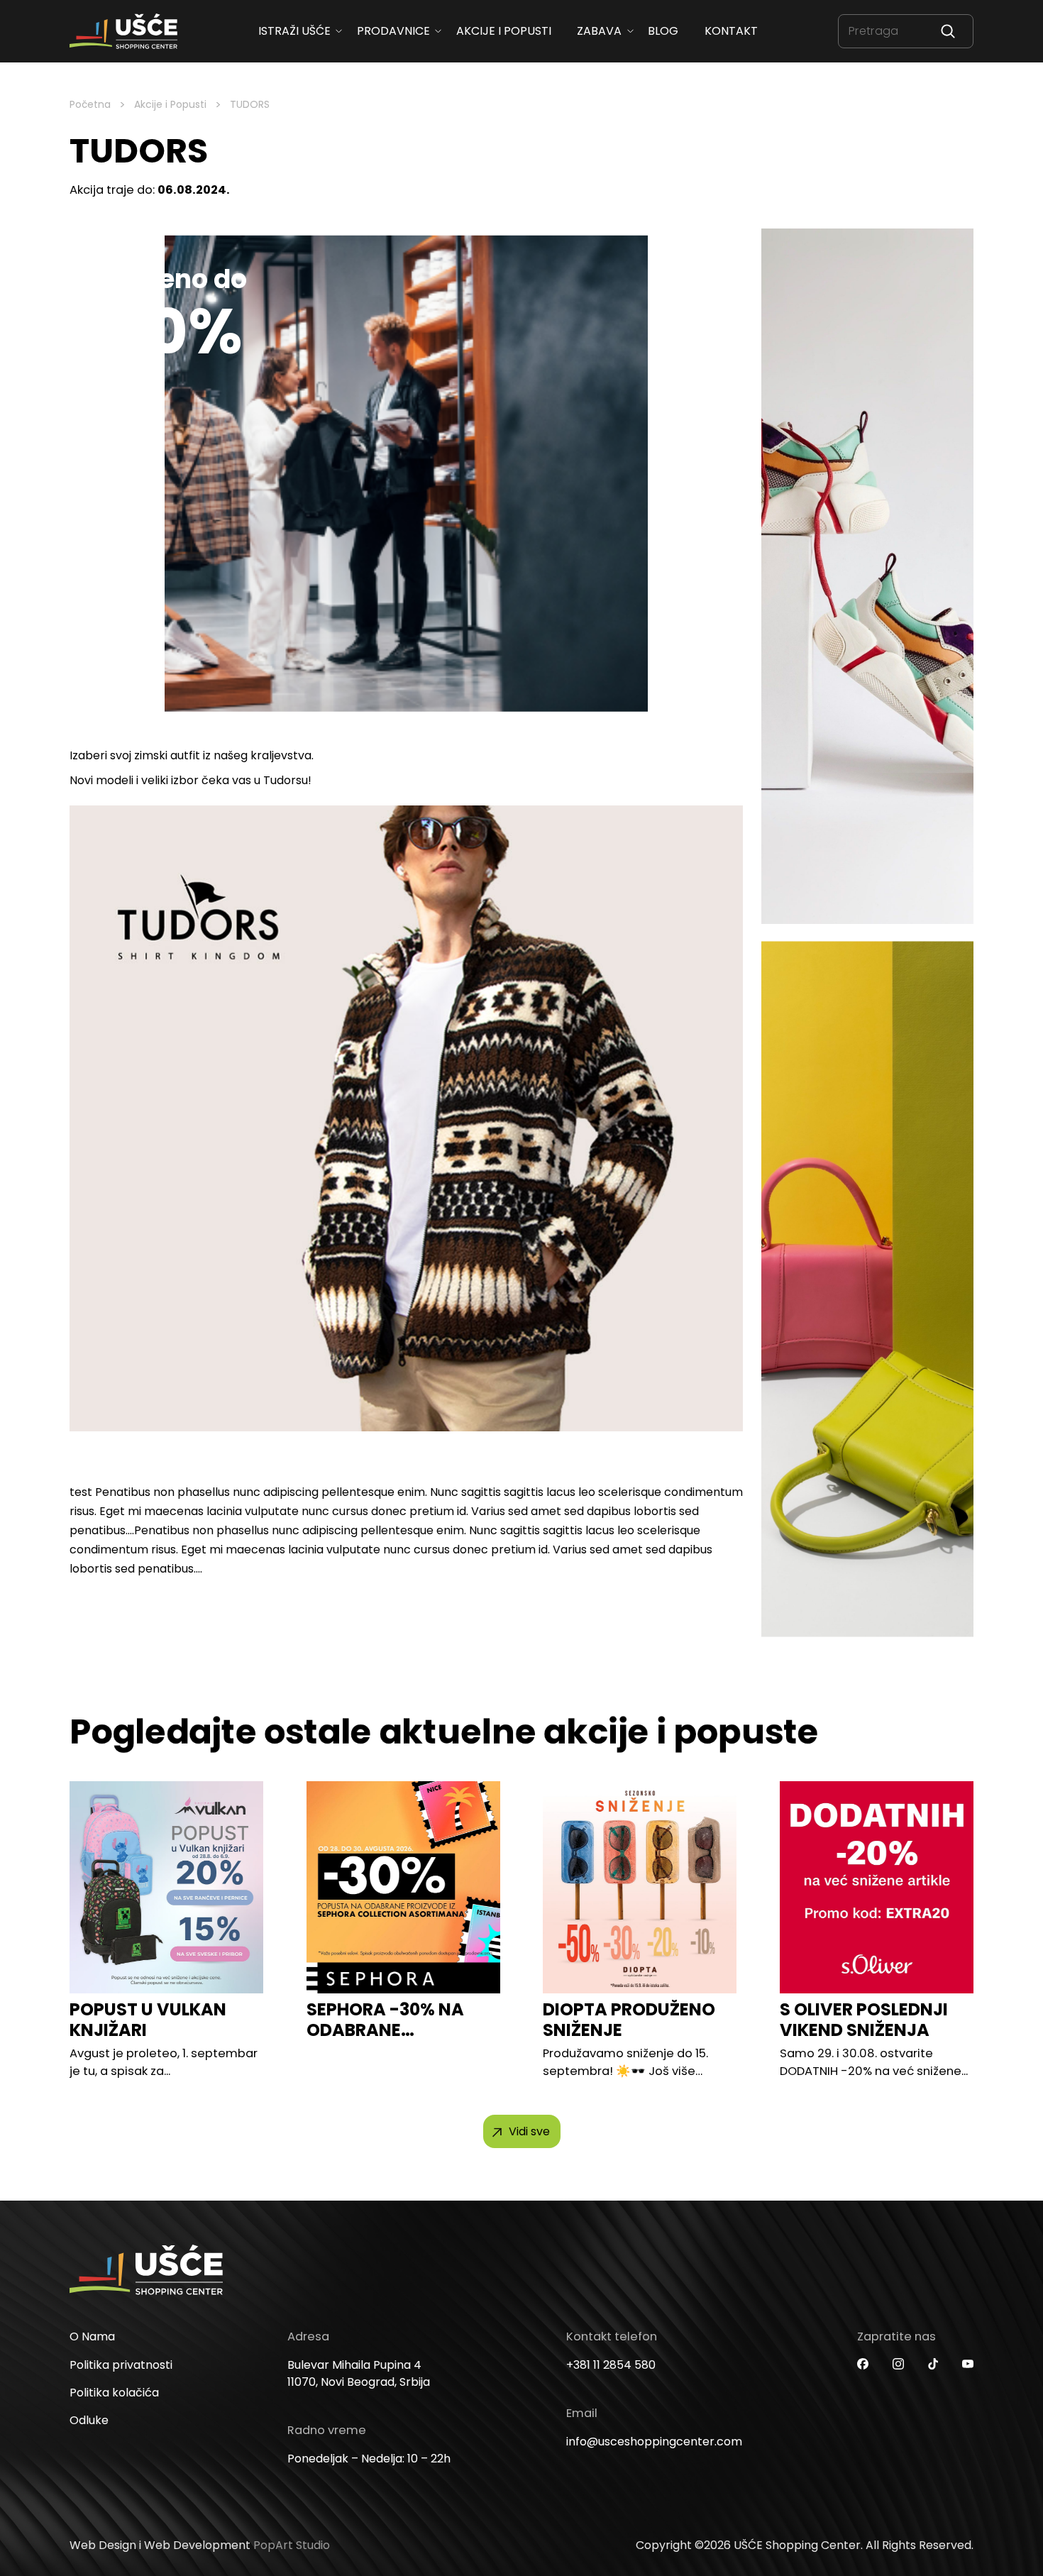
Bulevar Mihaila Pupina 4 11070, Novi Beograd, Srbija (359, 2373)
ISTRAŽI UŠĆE (294, 31)
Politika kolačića (114, 2392)
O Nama (92, 2336)
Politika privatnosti (121, 2364)
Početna (90, 104)
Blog (663, 31)
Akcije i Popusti (170, 104)
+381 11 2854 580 (611, 2364)
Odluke (89, 2420)
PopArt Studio (292, 2545)
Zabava (599, 31)
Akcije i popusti (503, 31)
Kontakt (730, 31)
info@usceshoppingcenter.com (654, 2441)
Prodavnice (393, 31)
